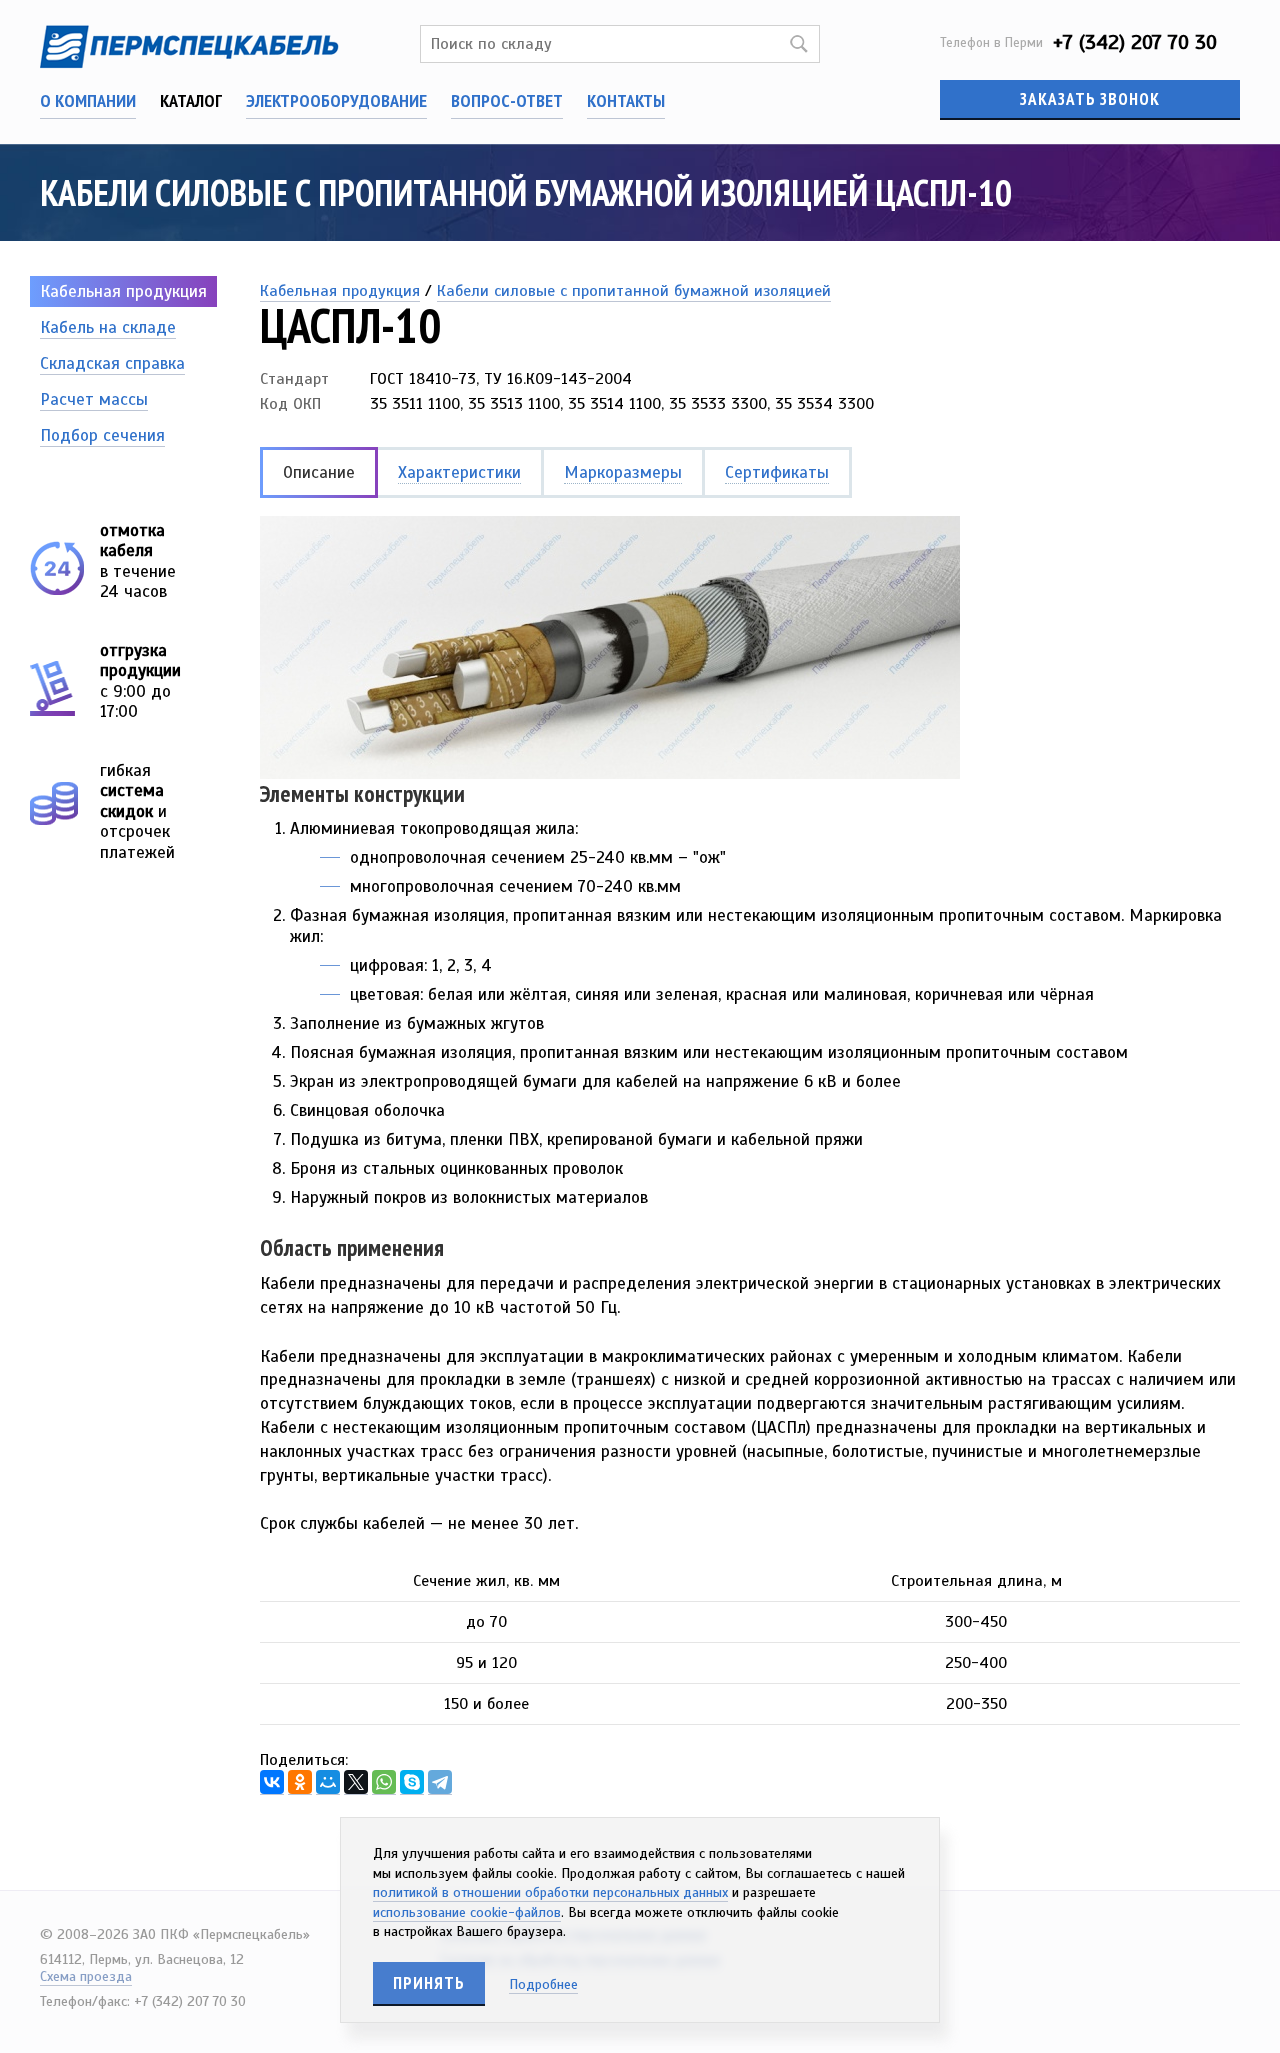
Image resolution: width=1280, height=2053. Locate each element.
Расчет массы (94, 399)
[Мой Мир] (328, 1782)
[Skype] (412, 1782)
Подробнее (543, 1984)
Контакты (626, 100)
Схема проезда (86, 1976)
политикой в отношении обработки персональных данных (550, 1892)
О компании (88, 100)
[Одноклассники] (300, 1782)
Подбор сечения (102, 435)
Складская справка (112, 363)
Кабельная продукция (123, 291)
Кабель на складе (108, 327)
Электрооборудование (336, 100)
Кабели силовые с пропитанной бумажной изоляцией (634, 291)
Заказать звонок (1090, 99)
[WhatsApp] (384, 1782)
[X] (356, 1782)
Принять (429, 1983)
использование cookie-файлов (467, 1912)
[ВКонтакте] (272, 1782)
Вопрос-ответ (507, 100)
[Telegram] (440, 1782)
